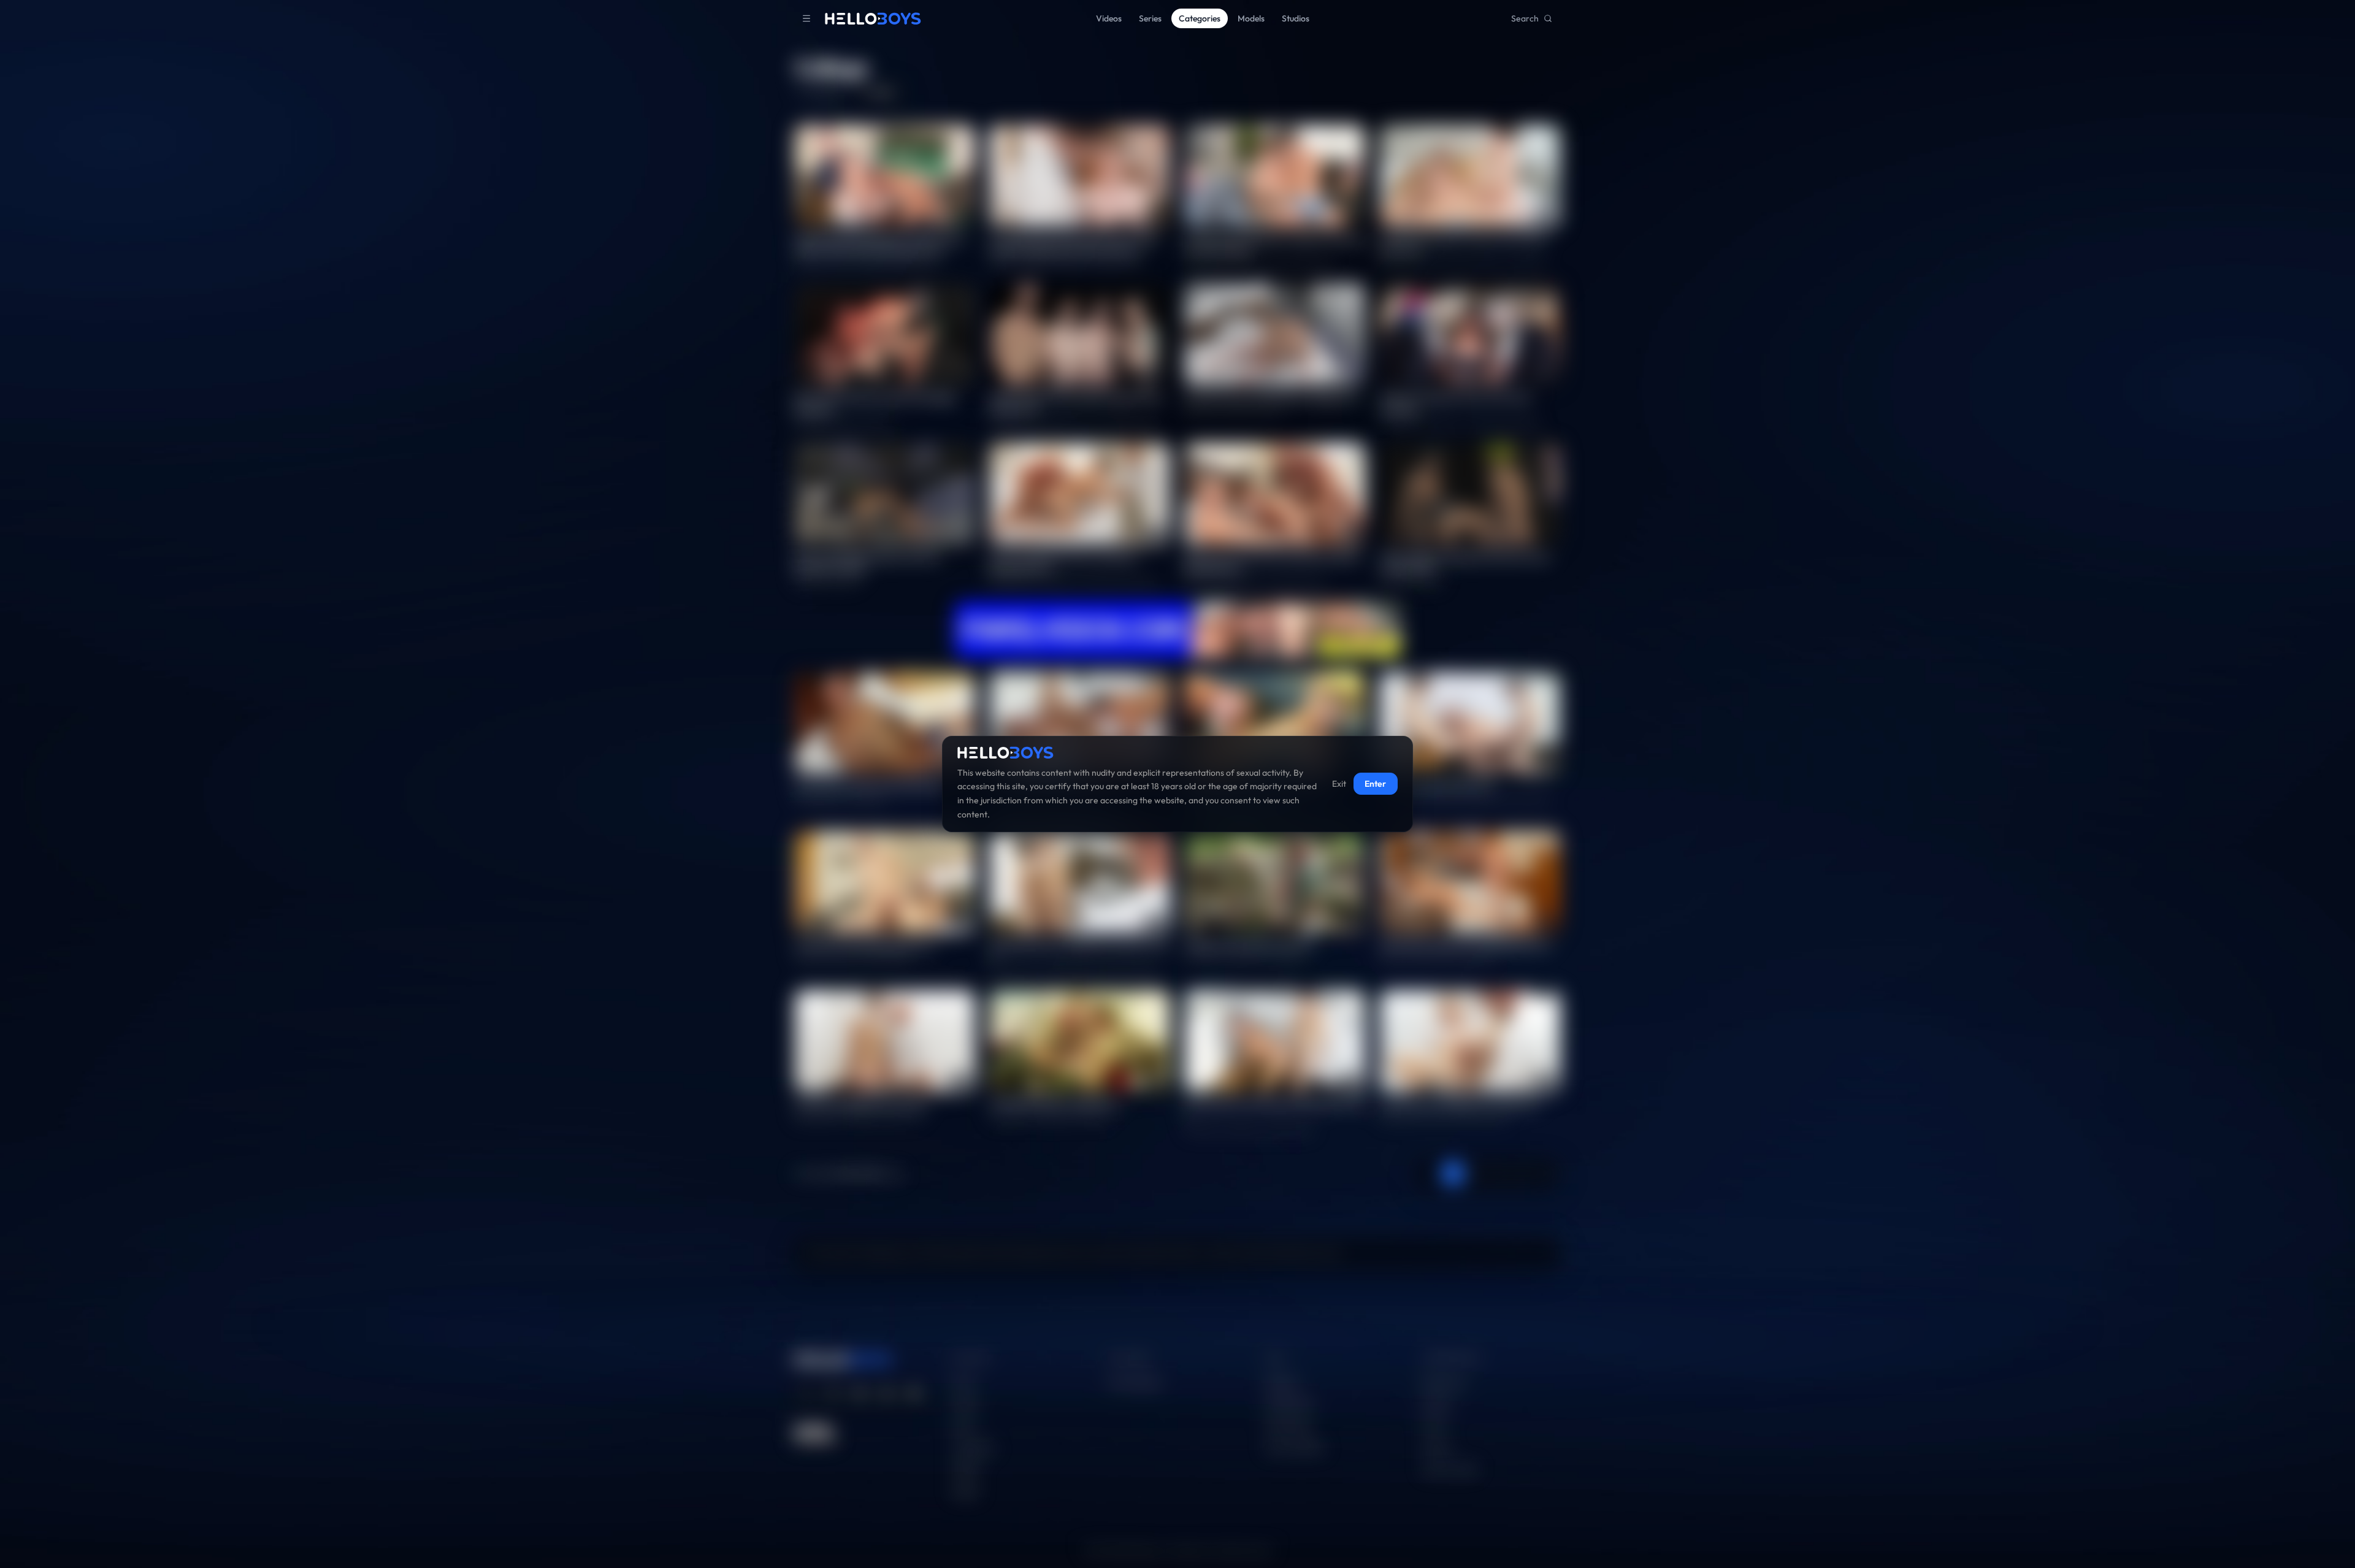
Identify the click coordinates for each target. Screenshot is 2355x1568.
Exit (1339, 784)
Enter (1375, 784)
